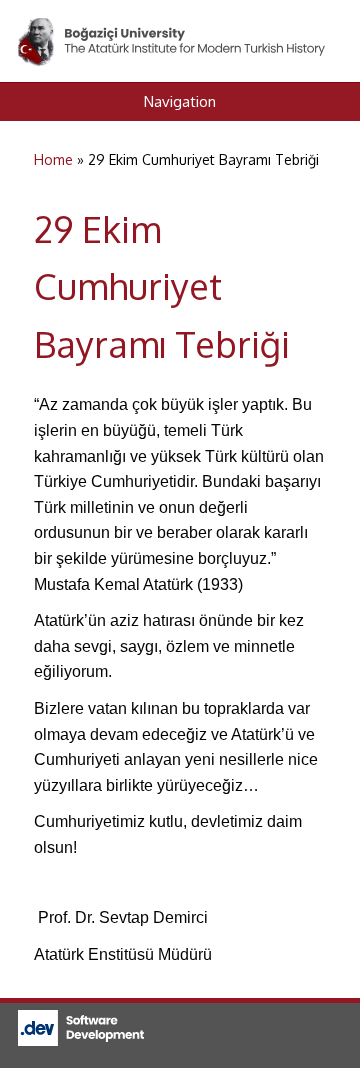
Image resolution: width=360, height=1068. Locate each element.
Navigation (180, 101)
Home (53, 159)
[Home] (172, 28)
